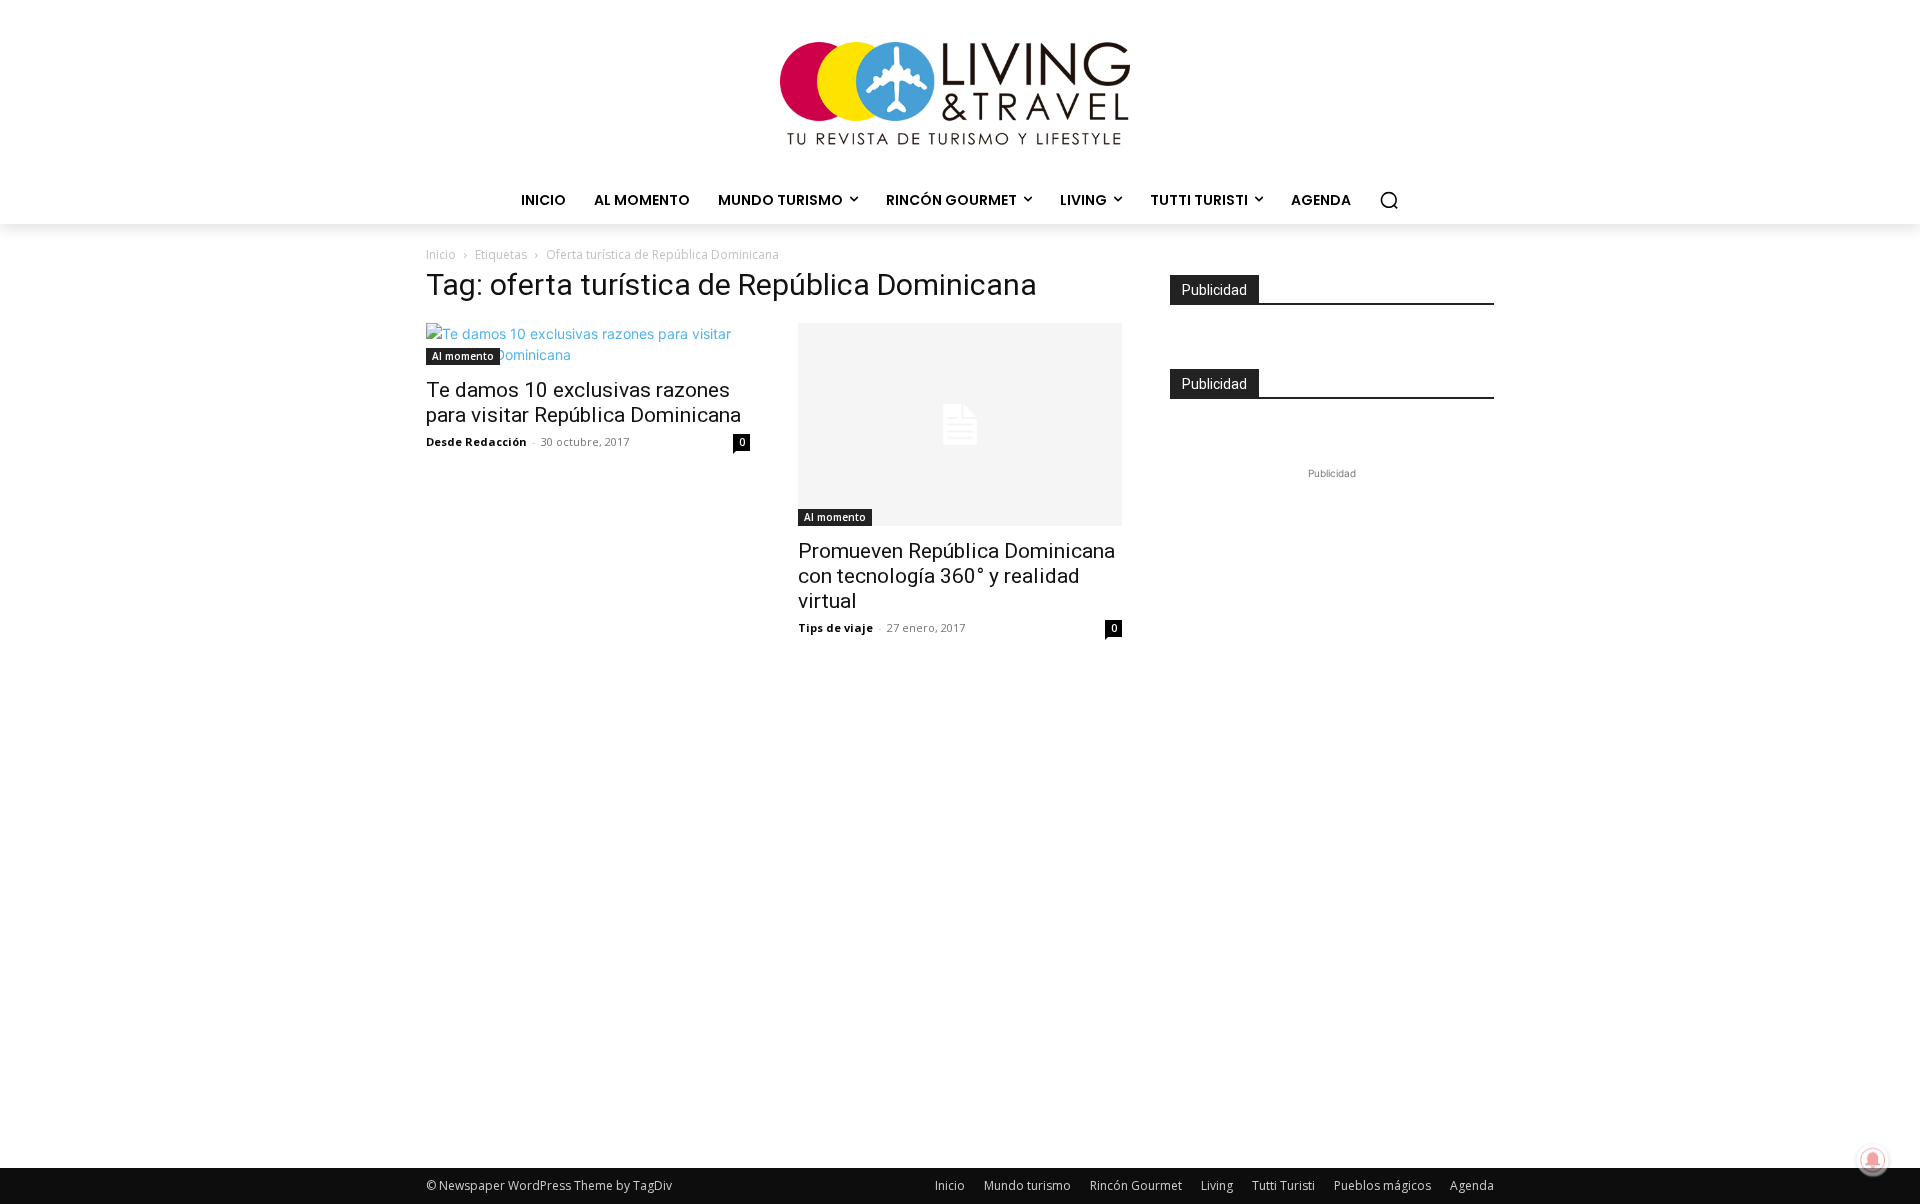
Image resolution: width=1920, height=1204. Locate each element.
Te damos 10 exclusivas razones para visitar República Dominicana (583, 402)
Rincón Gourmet (1136, 1185)
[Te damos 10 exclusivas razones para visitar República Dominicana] (588, 344)
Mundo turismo (1027, 1185)
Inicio (441, 254)
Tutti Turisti (1283, 1185)
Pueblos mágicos (1382, 1185)
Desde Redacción (476, 441)
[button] (1389, 200)
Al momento (463, 356)
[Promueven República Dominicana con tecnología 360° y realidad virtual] (960, 424)
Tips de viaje (835, 627)
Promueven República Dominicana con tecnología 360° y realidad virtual (956, 576)
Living (1217, 1185)
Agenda (1472, 1185)
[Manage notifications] (1873, 1160)
